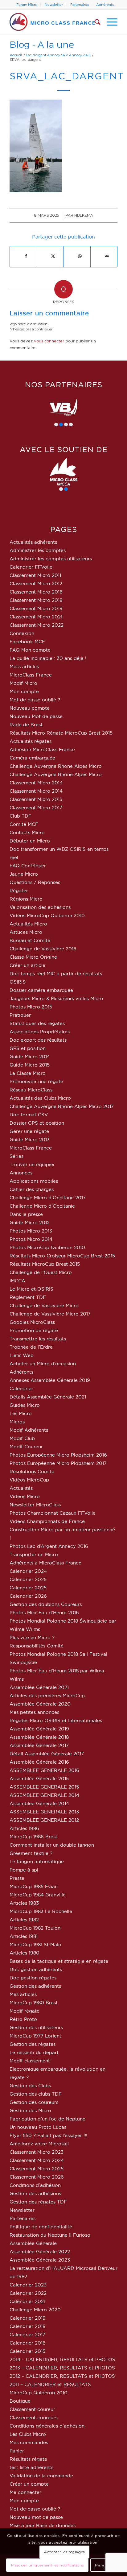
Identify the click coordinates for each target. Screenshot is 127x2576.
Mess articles (24, 667)
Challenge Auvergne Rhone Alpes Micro (56, 766)
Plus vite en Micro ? (32, 1637)
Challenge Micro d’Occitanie (42, 1206)
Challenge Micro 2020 (35, 2310)
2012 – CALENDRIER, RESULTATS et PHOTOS (62, 2376)
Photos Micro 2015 (31, 1007)
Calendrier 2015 (27, 2351)
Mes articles (23, 1994)
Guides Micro (25, 1405)
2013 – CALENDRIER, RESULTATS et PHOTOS (62, 2368)
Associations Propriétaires (40, 1032)
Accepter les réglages (64, 2552)
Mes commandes (29, 2442)
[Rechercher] (94, 22)
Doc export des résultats (38, 1040)
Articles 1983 (24, 1903)
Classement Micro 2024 (37, 2160)
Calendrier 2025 (28, 1579)
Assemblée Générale (33, 2243)
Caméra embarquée (32, 758)
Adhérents (105, 5)
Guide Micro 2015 (30, 1065)
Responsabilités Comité (37, 1646)
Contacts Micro (27, 832)
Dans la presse (26, 1214)
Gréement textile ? (31, 1853)
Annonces (21, 1173)
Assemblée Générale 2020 (40, 1704)
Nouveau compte (30, 708)
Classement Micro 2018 (36, 600)
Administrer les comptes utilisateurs (51, 559)
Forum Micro (27, 5)
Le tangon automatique (37, 1862)
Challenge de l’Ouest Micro (41, 1272)
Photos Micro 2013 (31, 1231)
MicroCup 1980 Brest (34, 2003)
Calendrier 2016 (28, 2343)
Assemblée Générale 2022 (40, 2252)
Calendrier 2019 (28, 2318)
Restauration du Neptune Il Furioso (50, 2235)
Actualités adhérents (33, 542)
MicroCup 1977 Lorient (35, 2036)
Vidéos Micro (25, 1496)
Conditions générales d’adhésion (47, 2426)
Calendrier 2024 (28, 1571)
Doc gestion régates (33, 1978)
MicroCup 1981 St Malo (35, 1945)
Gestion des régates (33, 2044)
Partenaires (80, 5)
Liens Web (22, 1355)
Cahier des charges (32, 1189)
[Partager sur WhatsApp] (80, 256)
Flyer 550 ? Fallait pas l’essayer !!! (48, 2135)
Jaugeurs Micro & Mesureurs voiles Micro (56, 998)
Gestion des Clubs (30, 2086)
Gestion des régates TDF (38, 2202)
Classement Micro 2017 (36, 808)
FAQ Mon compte (30, 650)
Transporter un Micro (34, 1554)
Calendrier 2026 (28, 1596)
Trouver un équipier (32, 1164)
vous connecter (49, 341)
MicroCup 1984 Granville (38, 1895)
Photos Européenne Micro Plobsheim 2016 (58, 1455)
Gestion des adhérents (35, 1986)
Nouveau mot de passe (36, 2517)
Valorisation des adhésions (40, 907)
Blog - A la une (42, 44)
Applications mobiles (34, 1181)
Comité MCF (24, 824)
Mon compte (24, 691)
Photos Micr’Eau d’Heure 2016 (44, 1613)
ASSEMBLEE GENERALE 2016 (44, 1770)
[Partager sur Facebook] (26, 256)
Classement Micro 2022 (37, 625)
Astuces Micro (26, 932)
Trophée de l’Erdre (31, 1347)
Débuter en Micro (30, 841)
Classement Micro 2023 (37, 2152)
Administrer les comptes (38, 550)
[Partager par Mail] (107, 256)
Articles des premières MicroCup (47, 1696)
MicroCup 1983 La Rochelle (41, 1911)
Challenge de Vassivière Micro (44, 1306)
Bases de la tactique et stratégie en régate (59, 1961)
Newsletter (54, 5)
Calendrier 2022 (28, 2293)
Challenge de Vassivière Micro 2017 (50, 1314)
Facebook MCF (27, 642)
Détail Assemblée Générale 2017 (47, 1754)
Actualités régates (31, 741)
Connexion (22, 633)
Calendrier (21, 1389)
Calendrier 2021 (27, 2301)
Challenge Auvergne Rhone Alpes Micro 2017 (62, 1106)
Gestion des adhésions (35, 2193)
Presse (17, 1878)
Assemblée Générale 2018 (39, 1737)
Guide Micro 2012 (30, 1223)
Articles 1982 (24, 1920)
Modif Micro (23, 683)
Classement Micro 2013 (36, 783)
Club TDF (20, 816)
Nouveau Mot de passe (36, 716)
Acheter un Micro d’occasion (43, 1364)
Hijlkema (84, 215)
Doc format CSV (29, 1115)
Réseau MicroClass (31, 1090)
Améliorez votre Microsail (39, 2144)
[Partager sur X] (53, 256)
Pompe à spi (24, 1870)
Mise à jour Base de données (43, 2525)
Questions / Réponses (35, 882)
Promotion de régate (34, 1330)
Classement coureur (32, 2409)
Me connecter (25, 2492)
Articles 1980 (25, 1953)
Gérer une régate (29, 1131)
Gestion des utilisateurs (36, 2028)
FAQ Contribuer (28, 866)
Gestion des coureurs (34, 2102)
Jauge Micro (24, 874)
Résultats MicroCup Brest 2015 (45, 1264)
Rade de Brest (26, 725)
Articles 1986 (24, 1828)
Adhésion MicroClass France (42, 750)
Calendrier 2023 (28, 2285)
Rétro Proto (23, 2019)
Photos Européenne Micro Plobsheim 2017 (58, 1463)
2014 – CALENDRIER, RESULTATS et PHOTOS (62, 2359)
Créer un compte (29, 2484)
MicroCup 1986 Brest (33, 1837)
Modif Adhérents (29, 1430)
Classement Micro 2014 (36, 791)
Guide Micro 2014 (30, 1057)
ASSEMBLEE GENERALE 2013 (44, 1812)
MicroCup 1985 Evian (34, 1886)
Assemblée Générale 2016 (39, 1762)
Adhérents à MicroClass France (45, 1563)
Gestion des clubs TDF (36, 2094)
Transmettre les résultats (38, 1339)
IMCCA (17, 1281)
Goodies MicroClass (32, 1322)
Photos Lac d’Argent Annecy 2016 (49, 1546)
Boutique (20, 2401)
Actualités (21, 1488)
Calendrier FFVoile (31, 567)
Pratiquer (20, 1015)
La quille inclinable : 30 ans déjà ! (48, 658)
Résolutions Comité (32, 1471)
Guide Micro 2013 (30, 1140)
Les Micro (21, 1413)
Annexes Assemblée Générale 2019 (50, 1380)
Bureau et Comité (30, 940)
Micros (17, 1422)
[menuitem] (27, 5)
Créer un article (27, 965)
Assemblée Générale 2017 (39, 1745)
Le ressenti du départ (34, 2052)
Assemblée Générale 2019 (39, 1729)
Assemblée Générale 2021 (39, 1687)
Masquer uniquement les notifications (48, 2565)
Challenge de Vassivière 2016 (43, 949)
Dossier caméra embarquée (41, 990)
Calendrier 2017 (27, 2335)
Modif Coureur (26, 1447)
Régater (19, 891)
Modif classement (30, 2061)
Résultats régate (28, 2459)
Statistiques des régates (37, 1023)
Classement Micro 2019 (36, 608)
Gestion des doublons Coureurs (46, 1604)
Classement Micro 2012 (36, 584)
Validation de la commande (41, 2476)
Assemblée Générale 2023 (40, 2260)
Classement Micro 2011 (35, 575)
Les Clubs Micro (28, 2434)
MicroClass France (31, 675)
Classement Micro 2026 (37, 2177)
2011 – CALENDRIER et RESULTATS (50, 2384)
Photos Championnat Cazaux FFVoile (53, 1513)
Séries (16, 1156)
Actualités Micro (28, 924)
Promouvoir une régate (36, 1081)
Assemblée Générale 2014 (39, 1803)
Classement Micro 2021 (36, 617)
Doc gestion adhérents (36, 1969)
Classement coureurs (33, 2418)
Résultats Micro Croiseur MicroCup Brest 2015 (62, 1256)
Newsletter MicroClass (35, 1505)
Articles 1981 (24, 1936)
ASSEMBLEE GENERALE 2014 (44, 1795)
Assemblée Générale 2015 (39, 1779)
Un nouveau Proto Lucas (38, 2127)
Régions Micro (26, 899)
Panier (17, 2451)
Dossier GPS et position (37, 1123)
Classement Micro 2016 (36, 592)
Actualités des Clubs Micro (40, 1098)
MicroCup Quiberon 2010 (39, 2393)
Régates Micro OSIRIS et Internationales (56, 1720)
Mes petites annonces (34, 1712)
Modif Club (22, 1438)
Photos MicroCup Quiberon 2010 (47, 1247)
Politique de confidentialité (41, 2227)
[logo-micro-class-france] (53, 22)
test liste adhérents (31, 2467)
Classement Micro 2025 (37, 2169)
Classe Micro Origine (33, 957)
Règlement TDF (28, 1297)
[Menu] (109, 22)
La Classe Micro (28, 1073)
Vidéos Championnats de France (47, 1521)
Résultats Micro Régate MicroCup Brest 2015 (61, 733)
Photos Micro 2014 (31, 1239)
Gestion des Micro (30, 2111)
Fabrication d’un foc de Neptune (47, 2119)
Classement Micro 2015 (36, 799)
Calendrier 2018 (27, 2326)
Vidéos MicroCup (29, 1480)
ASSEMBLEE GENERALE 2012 (44, 1820)
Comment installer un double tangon (52, 1845)
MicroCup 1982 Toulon (35, 1928)
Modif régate (25, 2011)
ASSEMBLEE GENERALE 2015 (44, 1787)
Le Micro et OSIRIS (31, 1289)
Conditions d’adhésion (35, 2185)
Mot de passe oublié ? (35, 700)
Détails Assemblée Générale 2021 (48, 1397)
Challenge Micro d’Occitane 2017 (48, 1198)
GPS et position (28, 1048)
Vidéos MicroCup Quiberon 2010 (47, 915)
